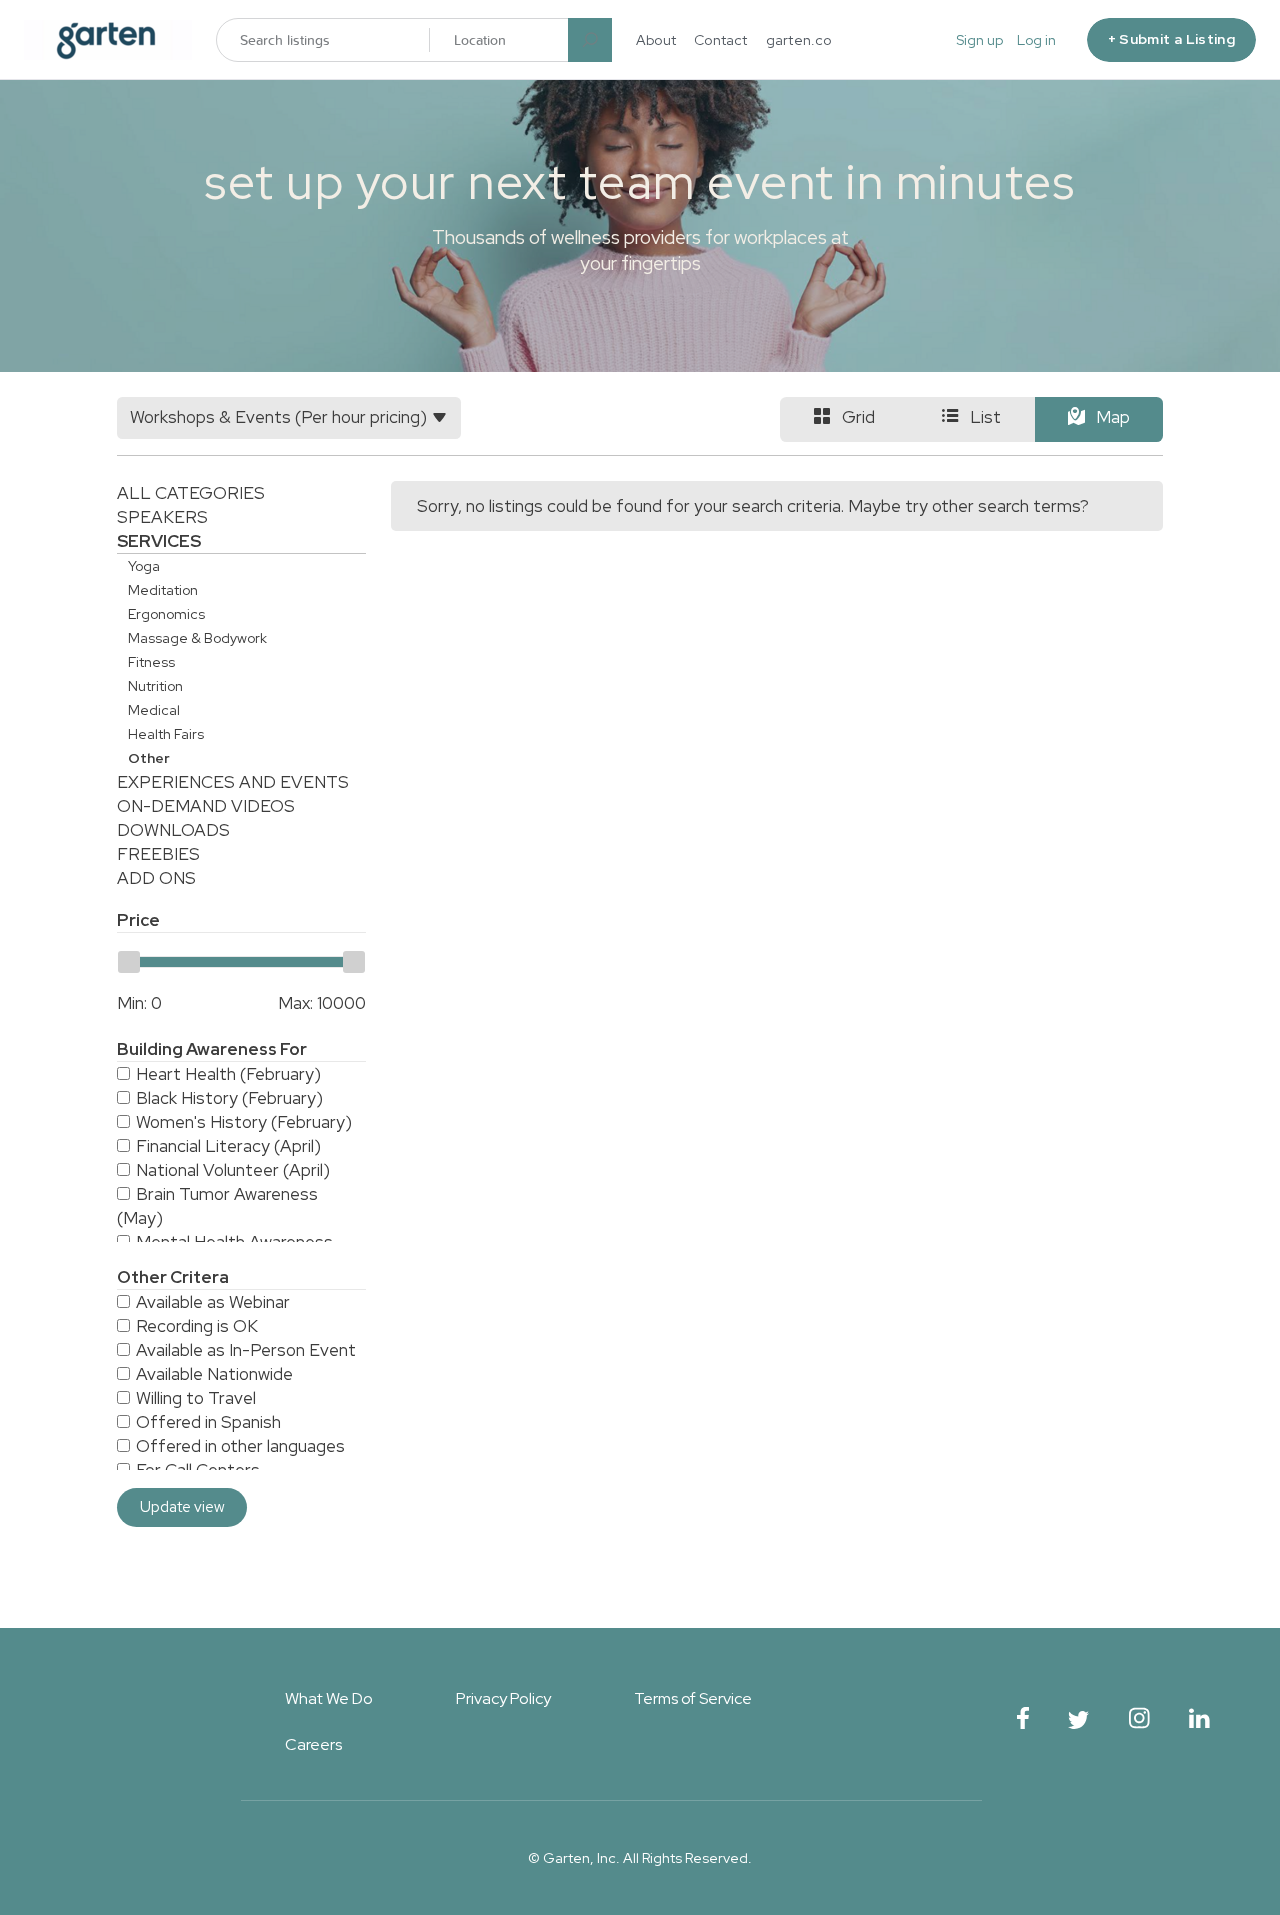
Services (159, 541)
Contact (721, 40)
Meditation (163, 590)
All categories (191, 493)
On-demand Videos (206, 806)
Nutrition (155, 686)
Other (149, 758)
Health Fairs (166, 734)
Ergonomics (166, 614)
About (656, 40)
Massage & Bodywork (197, 638)
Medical (154, 710)
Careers (313, 1744)
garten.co (799, 40)
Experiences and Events (233, 782)
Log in (1036, 40)
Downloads (173, 830)
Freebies (158, 854)
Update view (182, 1507)
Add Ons (156, 878)
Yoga (144, 566)
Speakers (162, 517)
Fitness (151, 662)
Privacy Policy (503, 1698)
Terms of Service (693, 1698)
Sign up (979, 40)
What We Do (329, 1698)
